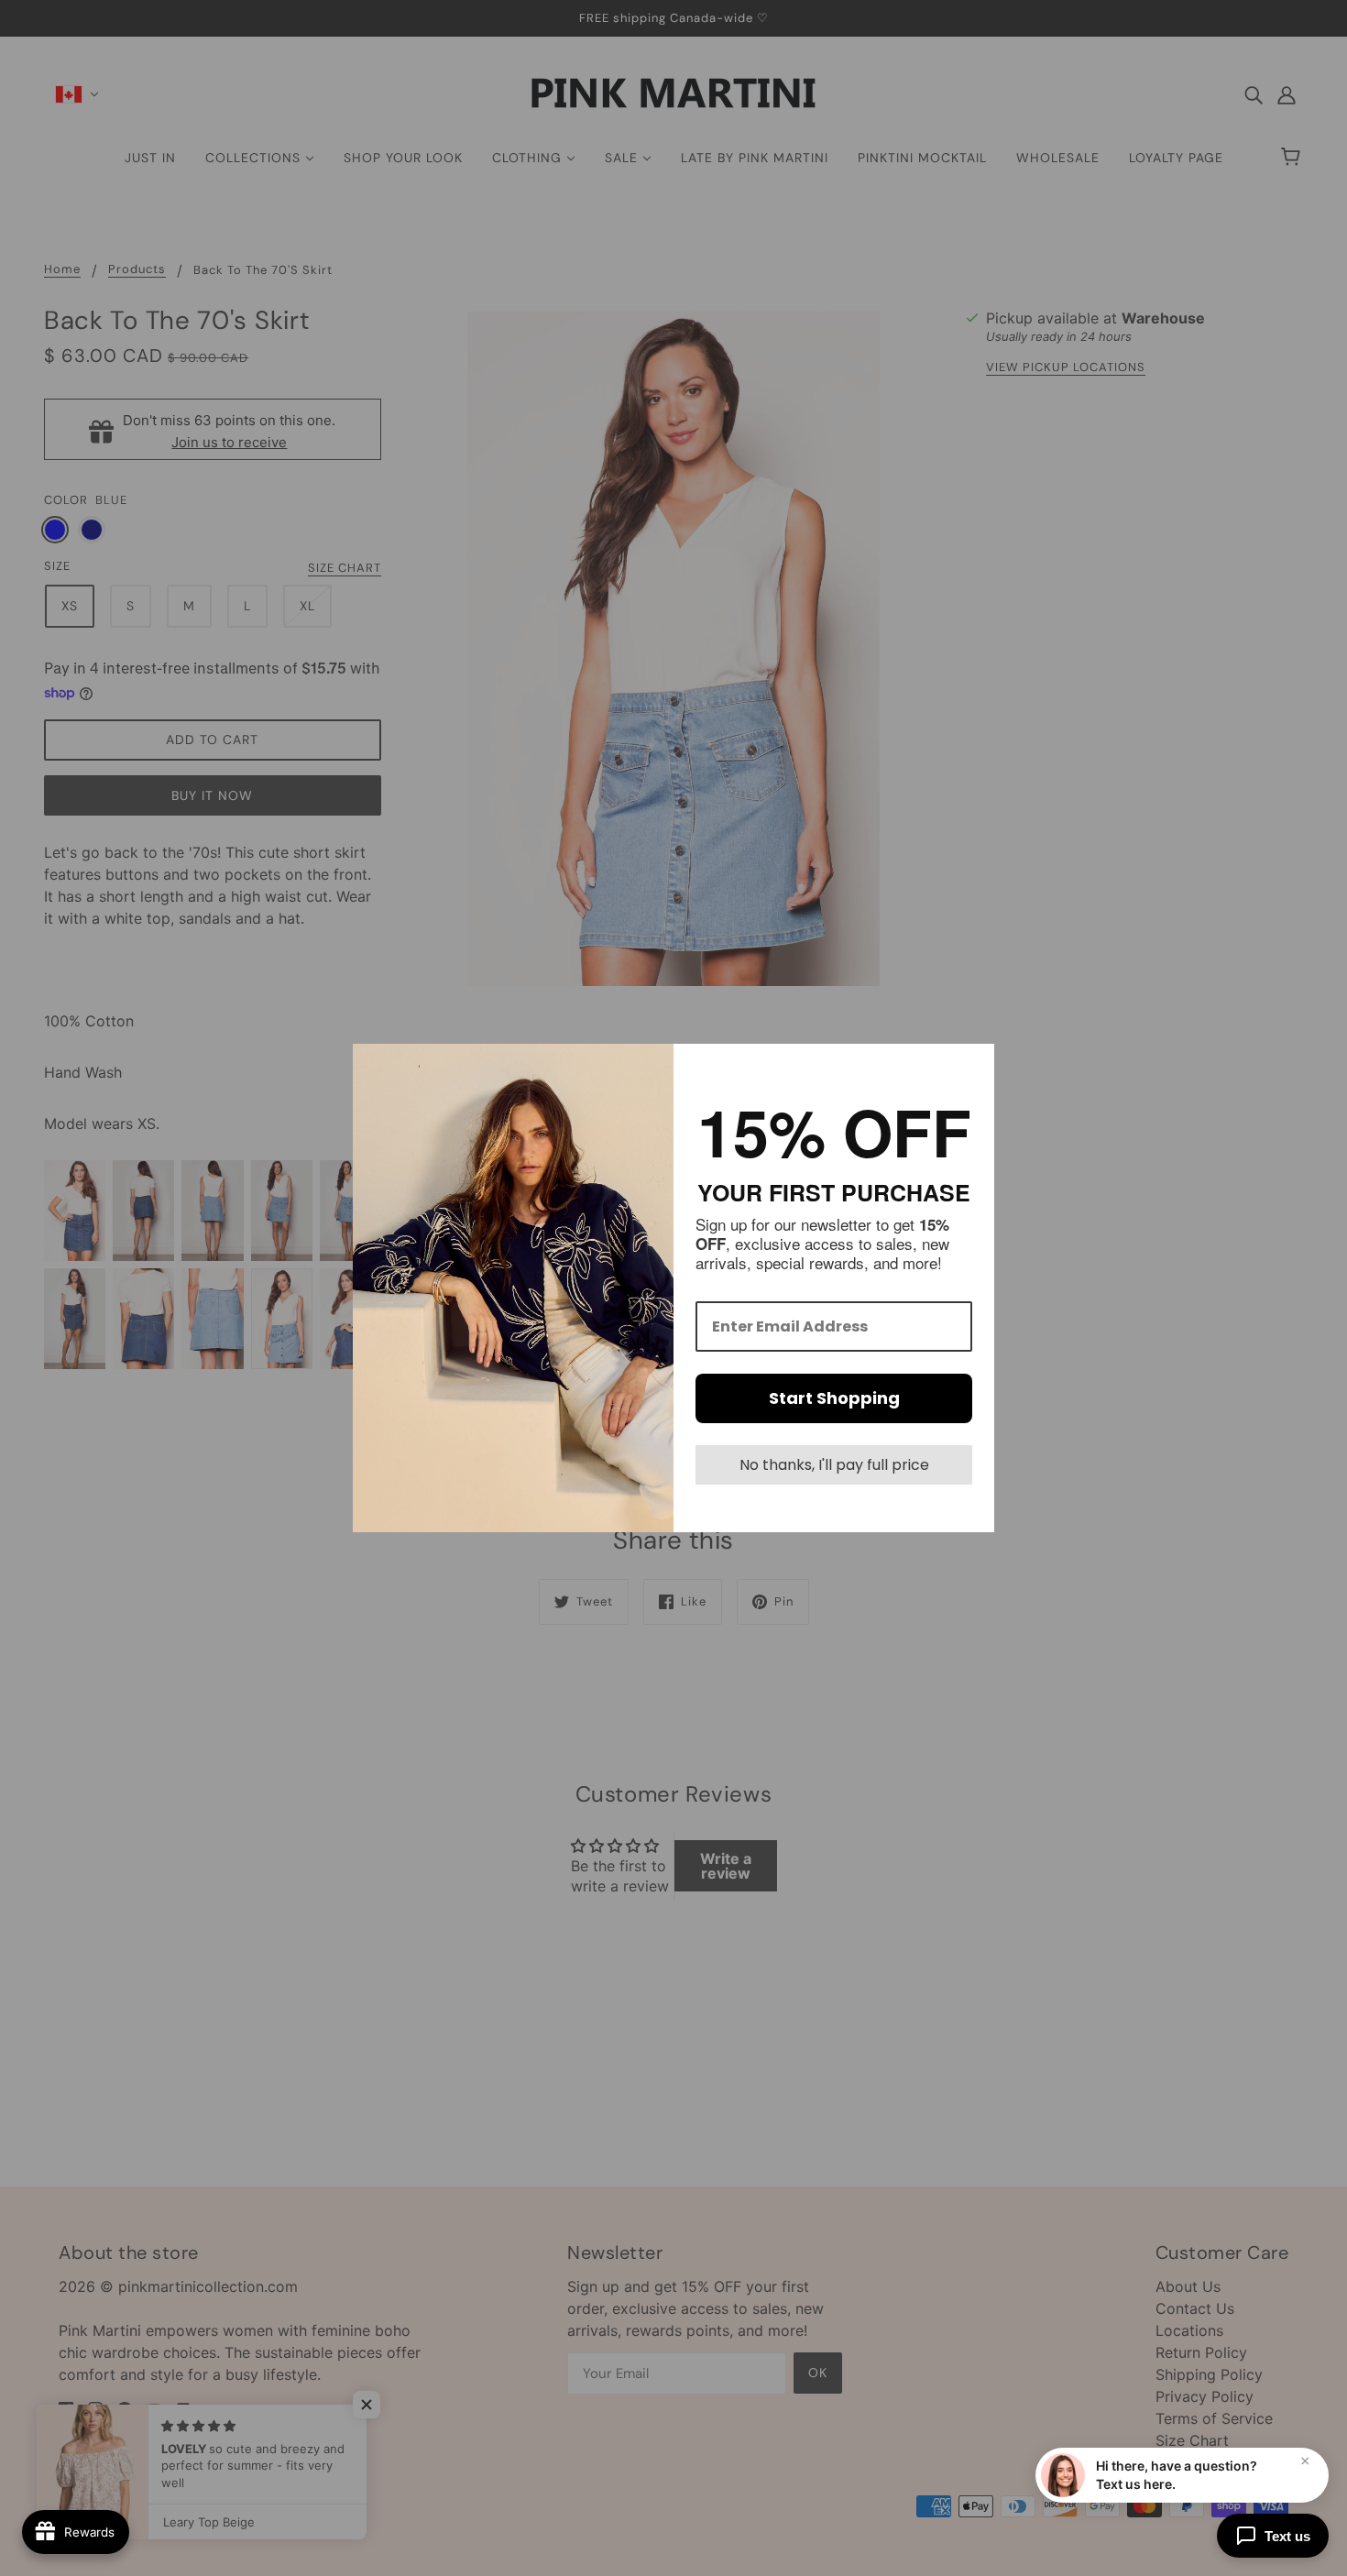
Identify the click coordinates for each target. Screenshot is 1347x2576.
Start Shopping (834, 1398)
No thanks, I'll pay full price (834, 1465)
